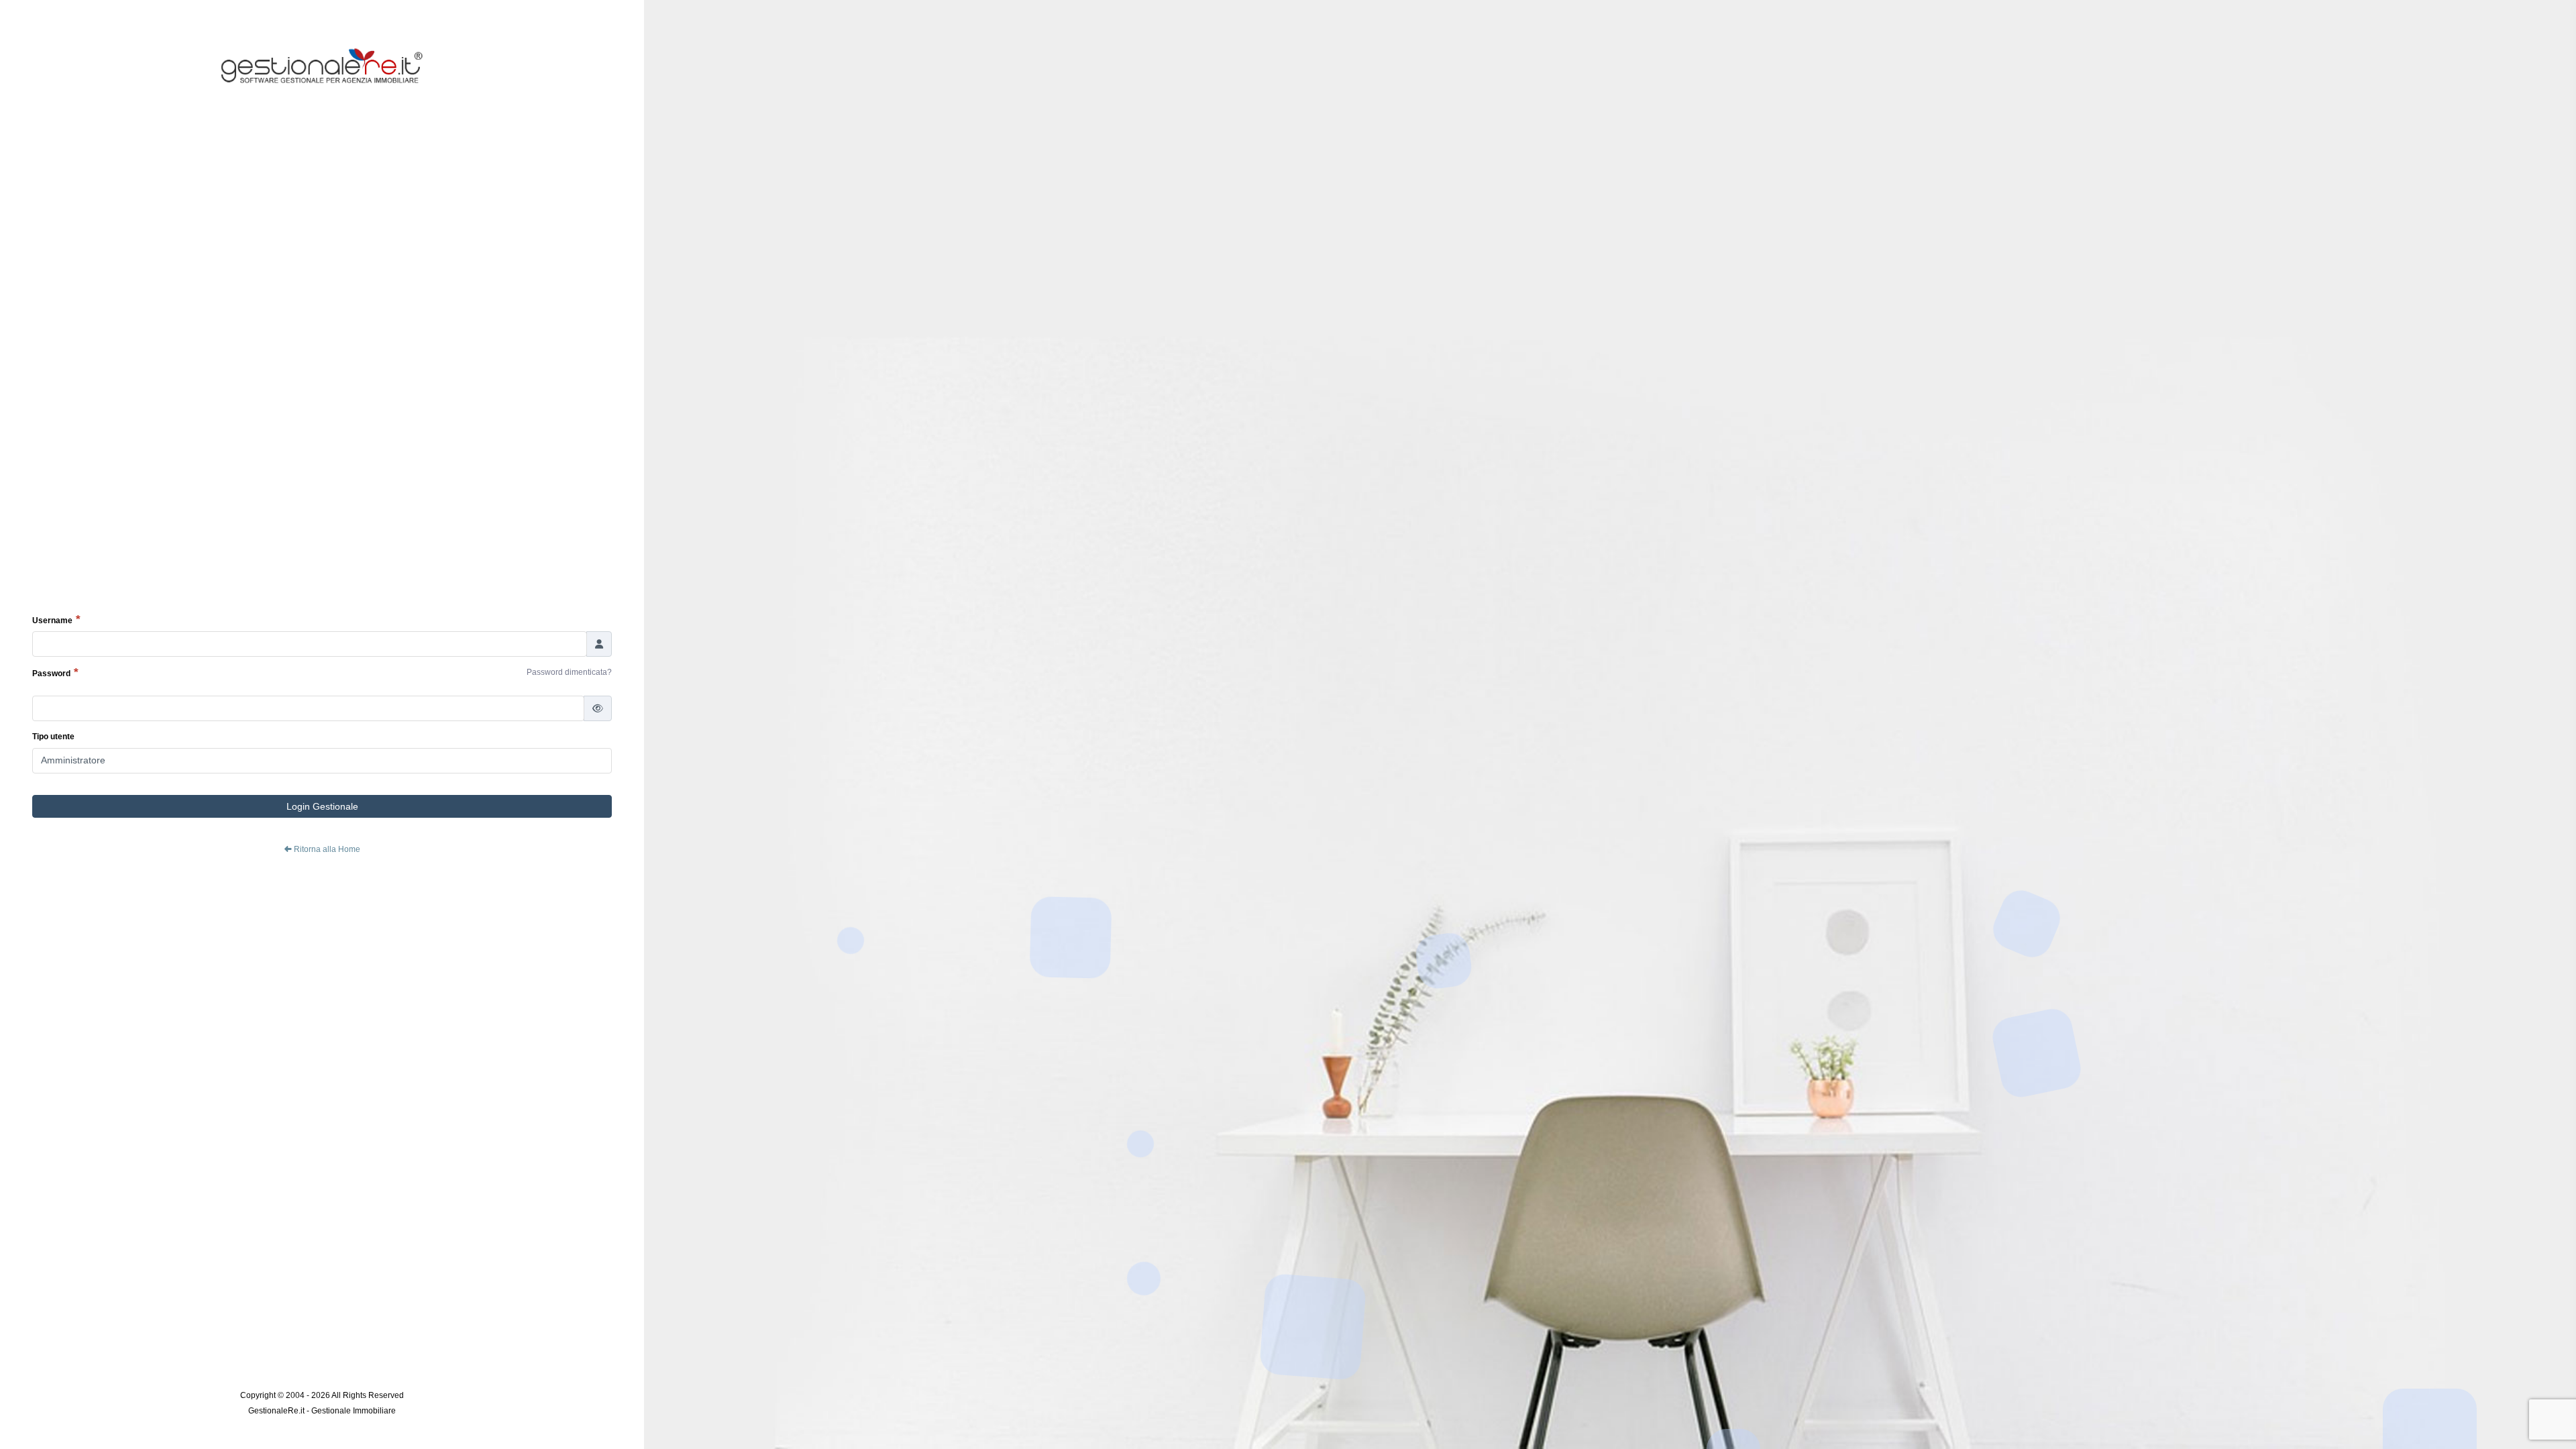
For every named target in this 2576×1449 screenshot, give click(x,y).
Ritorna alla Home (326, 849)
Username (52, 621)
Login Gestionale (322, 806)
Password (51, 674)
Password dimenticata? (569, 672)
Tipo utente (53, 737)
